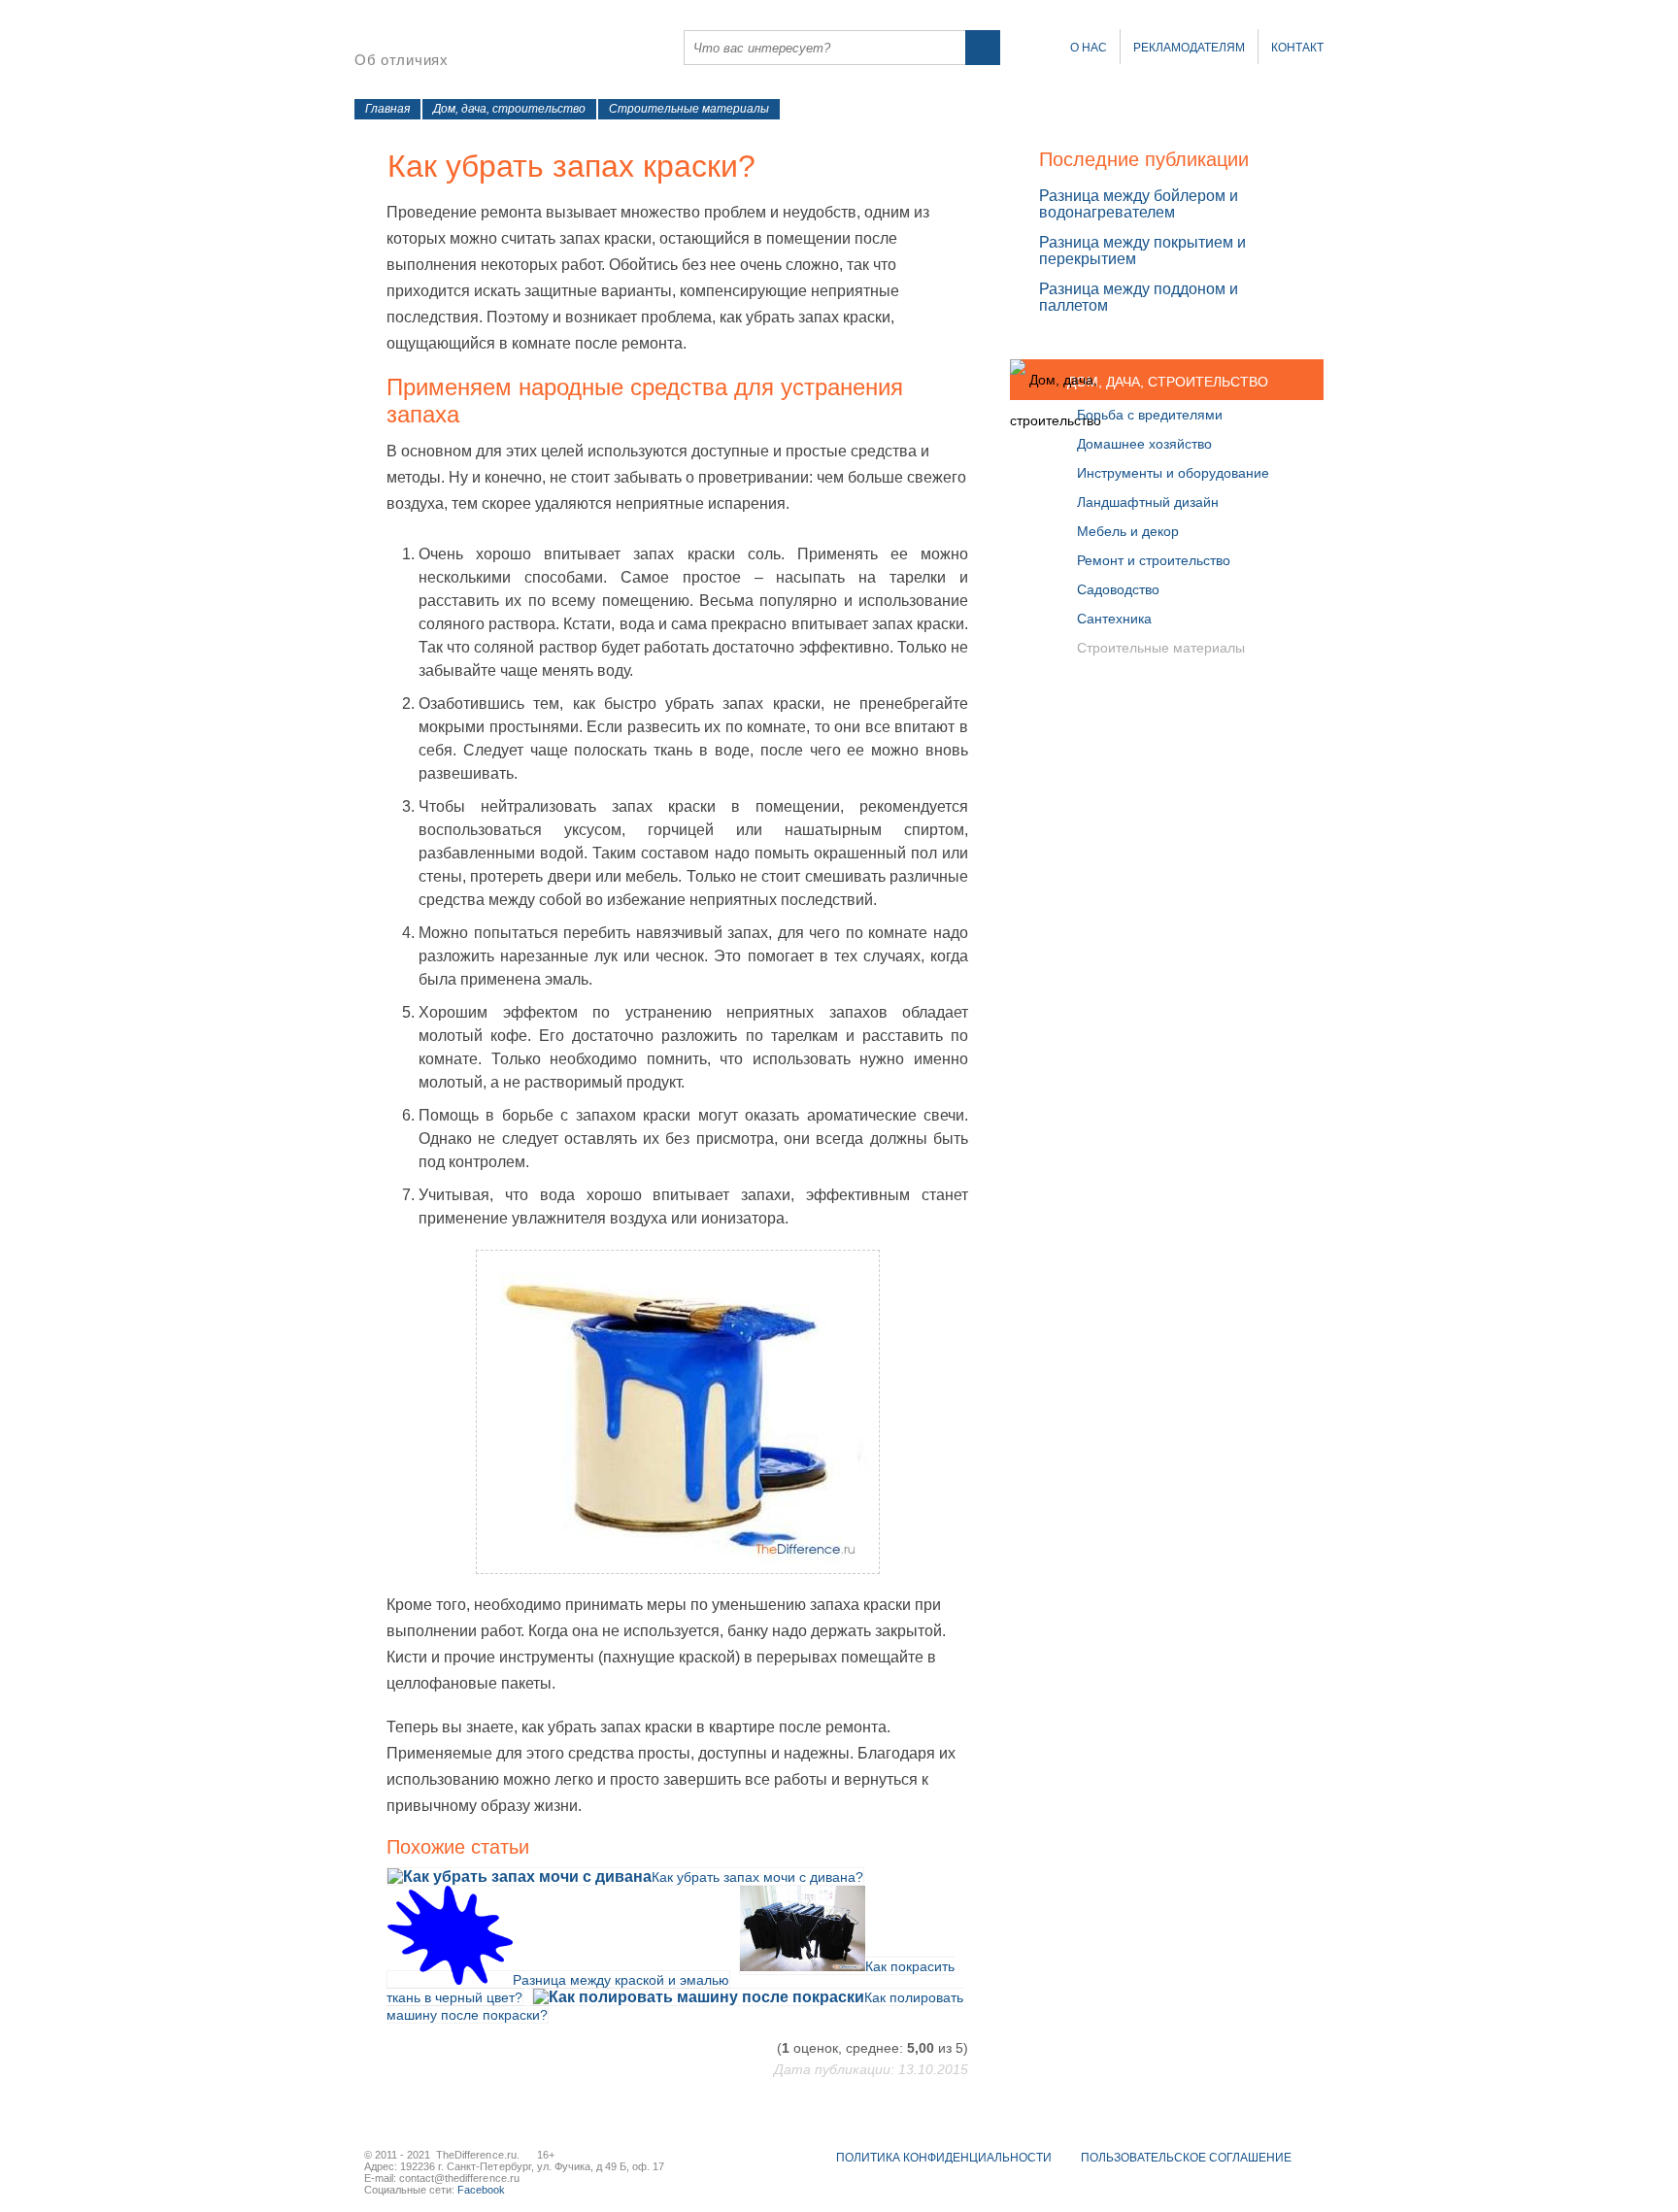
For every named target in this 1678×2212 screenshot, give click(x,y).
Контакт (1297, 48)
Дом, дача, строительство (509, 109)
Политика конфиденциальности (944, 2158)
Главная (387, 109)
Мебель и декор (1128, 531)
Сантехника (1114, 619)
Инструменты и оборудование (1173, 473)
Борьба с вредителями (1150, 415)
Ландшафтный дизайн (1148, 502)
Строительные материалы (689, 109)
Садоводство (1118, 589)
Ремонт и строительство (1154, 560)
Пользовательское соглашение (1186, 2158)
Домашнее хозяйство (1144, 444)
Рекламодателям (1189, 48)
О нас (1089, 48)
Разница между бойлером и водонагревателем (1139, 204)
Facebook (481, 2190)
